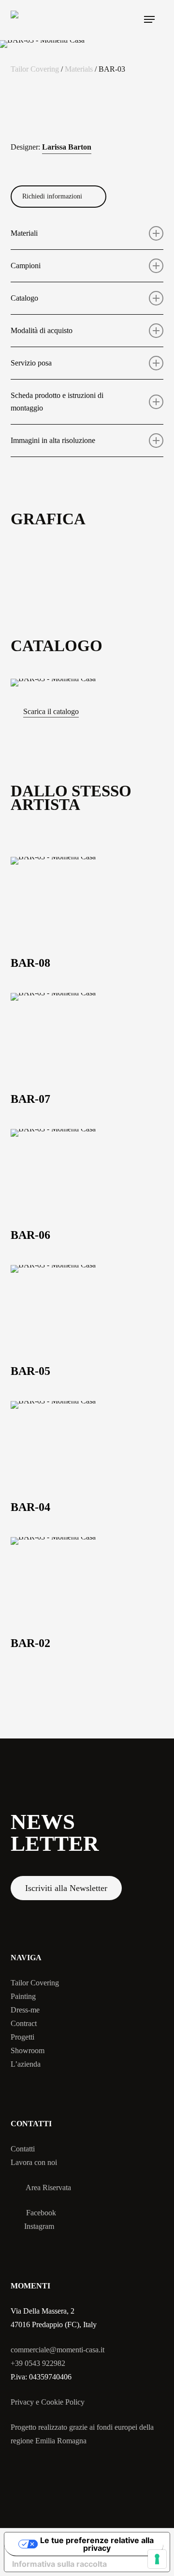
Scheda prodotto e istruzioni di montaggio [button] (57, 402)
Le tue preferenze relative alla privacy (97, 2544)
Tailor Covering (35, 69)
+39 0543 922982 (38, 2363)
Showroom (28, 2050)
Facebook (41, 2213)
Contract (24, 2023)
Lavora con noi (34, 2162)
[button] (149, 19)
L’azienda (26, 2064)
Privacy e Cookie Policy (48, 2402)
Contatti (23, 2149)
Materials (79, 69)
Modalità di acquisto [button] (42, 330)
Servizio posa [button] (31, 363)
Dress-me (25, 2010)
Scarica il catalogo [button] (51, 711)
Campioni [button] (26, 266)
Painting (23, 1996)
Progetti (22, 2037)
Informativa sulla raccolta (59, 2564)
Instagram (39, 2226)
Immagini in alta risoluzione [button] (53, 440)
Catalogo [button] (24, 298)
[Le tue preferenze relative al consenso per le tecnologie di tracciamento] (157, 2559)
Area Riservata (48, 2187)
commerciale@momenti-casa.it (58, 2350)
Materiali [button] (24, 233)
